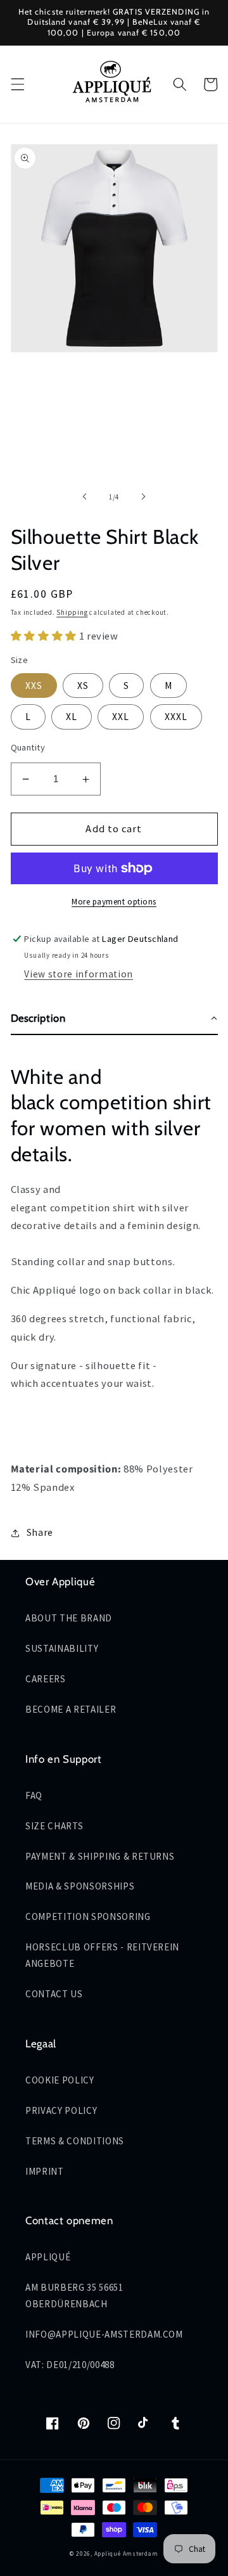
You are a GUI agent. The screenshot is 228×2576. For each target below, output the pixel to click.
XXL (121, 717)
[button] (17, 84)
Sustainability (62, 1648)
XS (83, 686)
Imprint (45, 2171)
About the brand (69, 1618)
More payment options (114, 902)
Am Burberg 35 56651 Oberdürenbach (74, 2296)
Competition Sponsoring (88, 1916)
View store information (79, 974)
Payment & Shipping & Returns (100, 1856)
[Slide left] (85, 497)
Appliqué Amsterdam (126, 2554)
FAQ (34, 1795)
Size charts (54, 1826)
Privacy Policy (61, 2110)
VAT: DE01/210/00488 (70, 2365)
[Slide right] (143, 497)
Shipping (72, 612)
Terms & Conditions (75, 2141)
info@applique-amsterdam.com (104, 2334)
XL (72, 717)
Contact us (54, 1994)
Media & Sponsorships (80, 1886)
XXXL (176, 717)
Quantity (28, 747)
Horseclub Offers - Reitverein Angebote (102, 1955)
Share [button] (40, 1532)
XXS (34, 686)
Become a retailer (71, 1709)
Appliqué (48, 2257)
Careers (46, 1679)
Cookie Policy (60, 2080)
